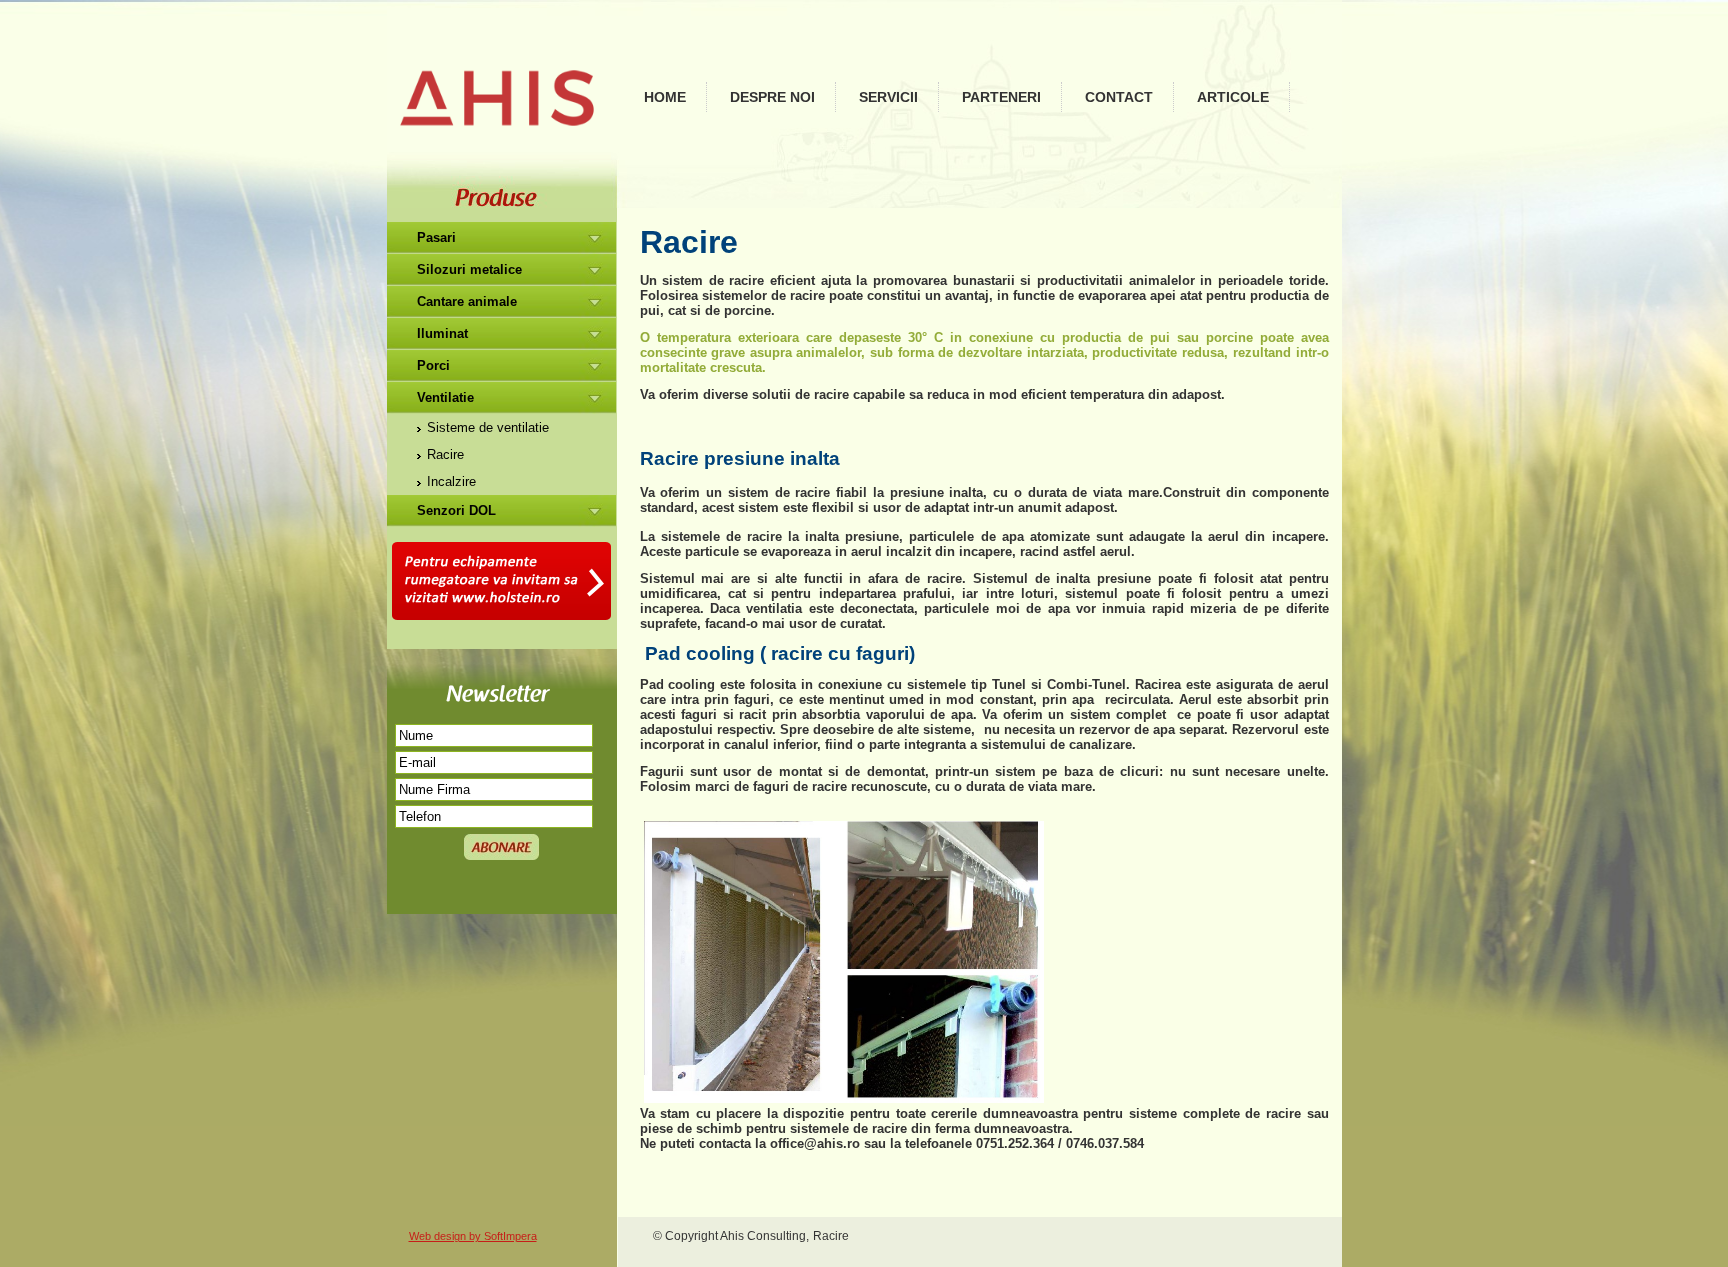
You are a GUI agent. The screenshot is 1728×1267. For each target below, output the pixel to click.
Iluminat (442, 333)
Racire (445, 454)
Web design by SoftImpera (473, 1236)
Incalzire (451, 481)
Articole (1233, 97)
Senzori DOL (456, 510)
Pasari (436, 237)
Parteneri (1001, 97)
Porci (433, 365)
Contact (1119, 97)
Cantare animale (467, 301)
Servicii (888, 97)
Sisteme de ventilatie (488, 427)
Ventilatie (445, 397)
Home (665, 97)
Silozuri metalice (469, 269)
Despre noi (772, 97)
